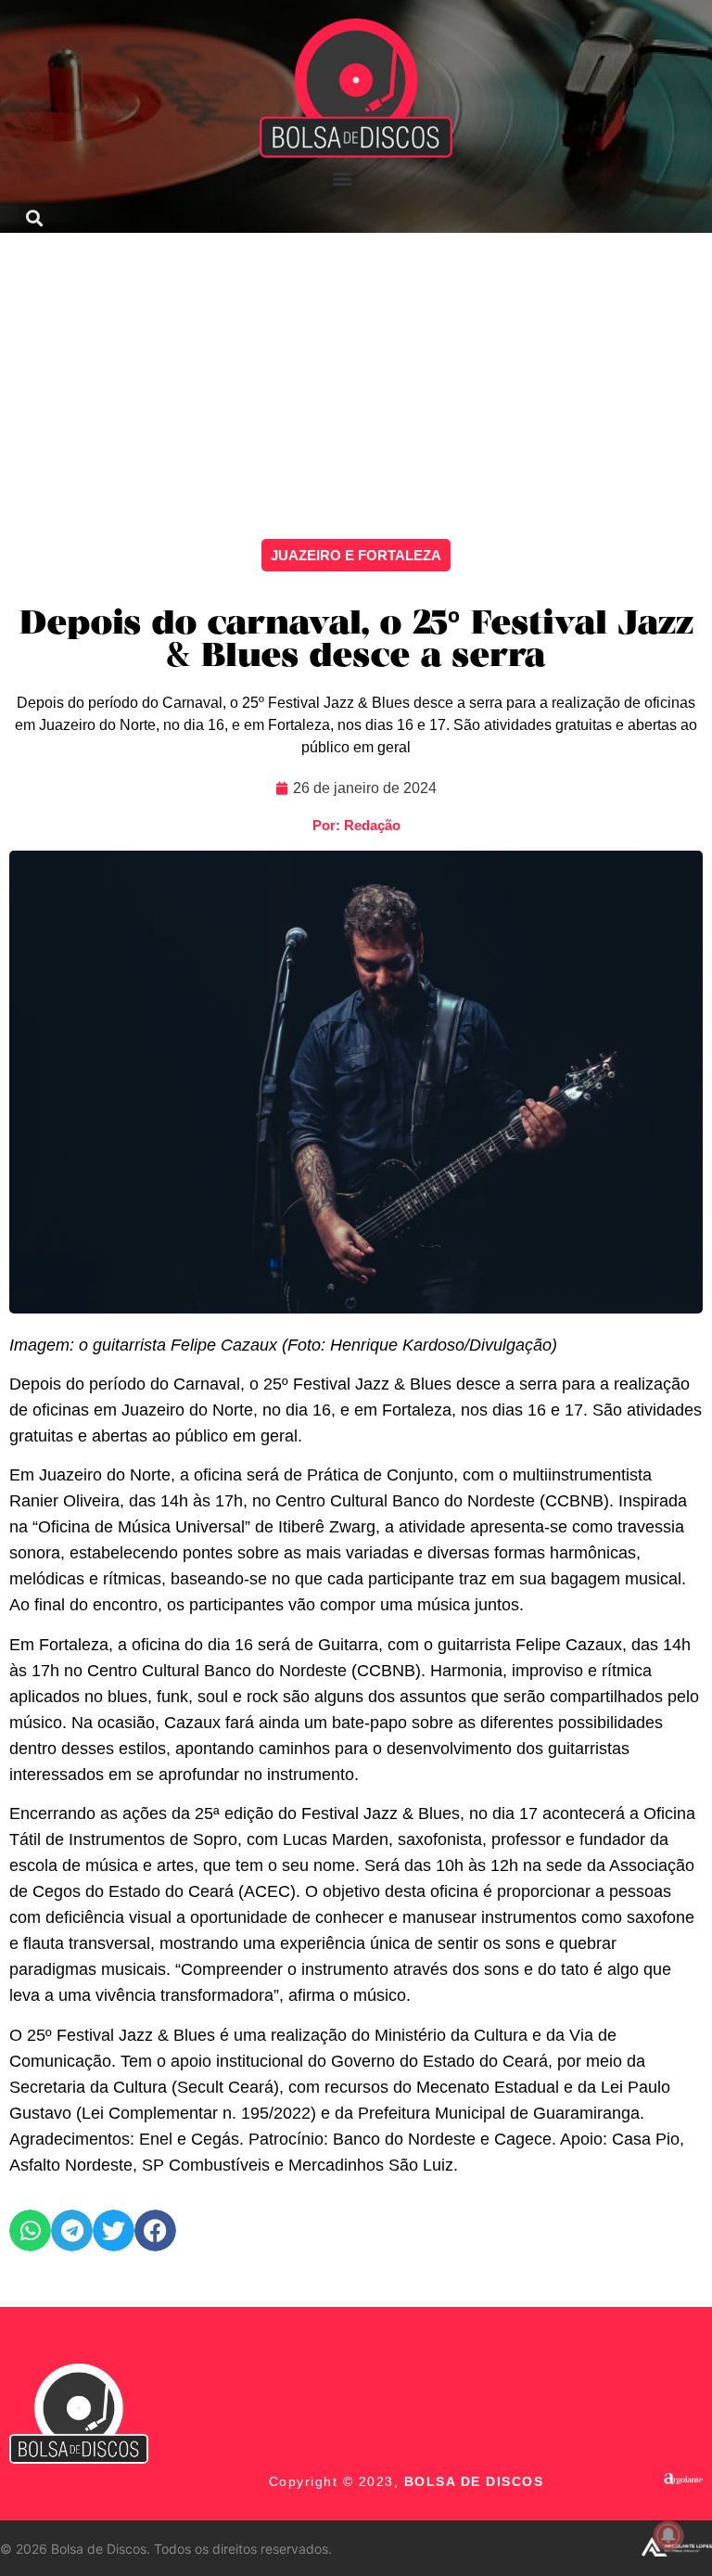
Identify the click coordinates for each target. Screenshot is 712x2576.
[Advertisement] (356, 372)
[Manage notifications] (668, 2535)
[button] (343, 178)
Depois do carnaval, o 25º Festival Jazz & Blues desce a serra (356, 641)
